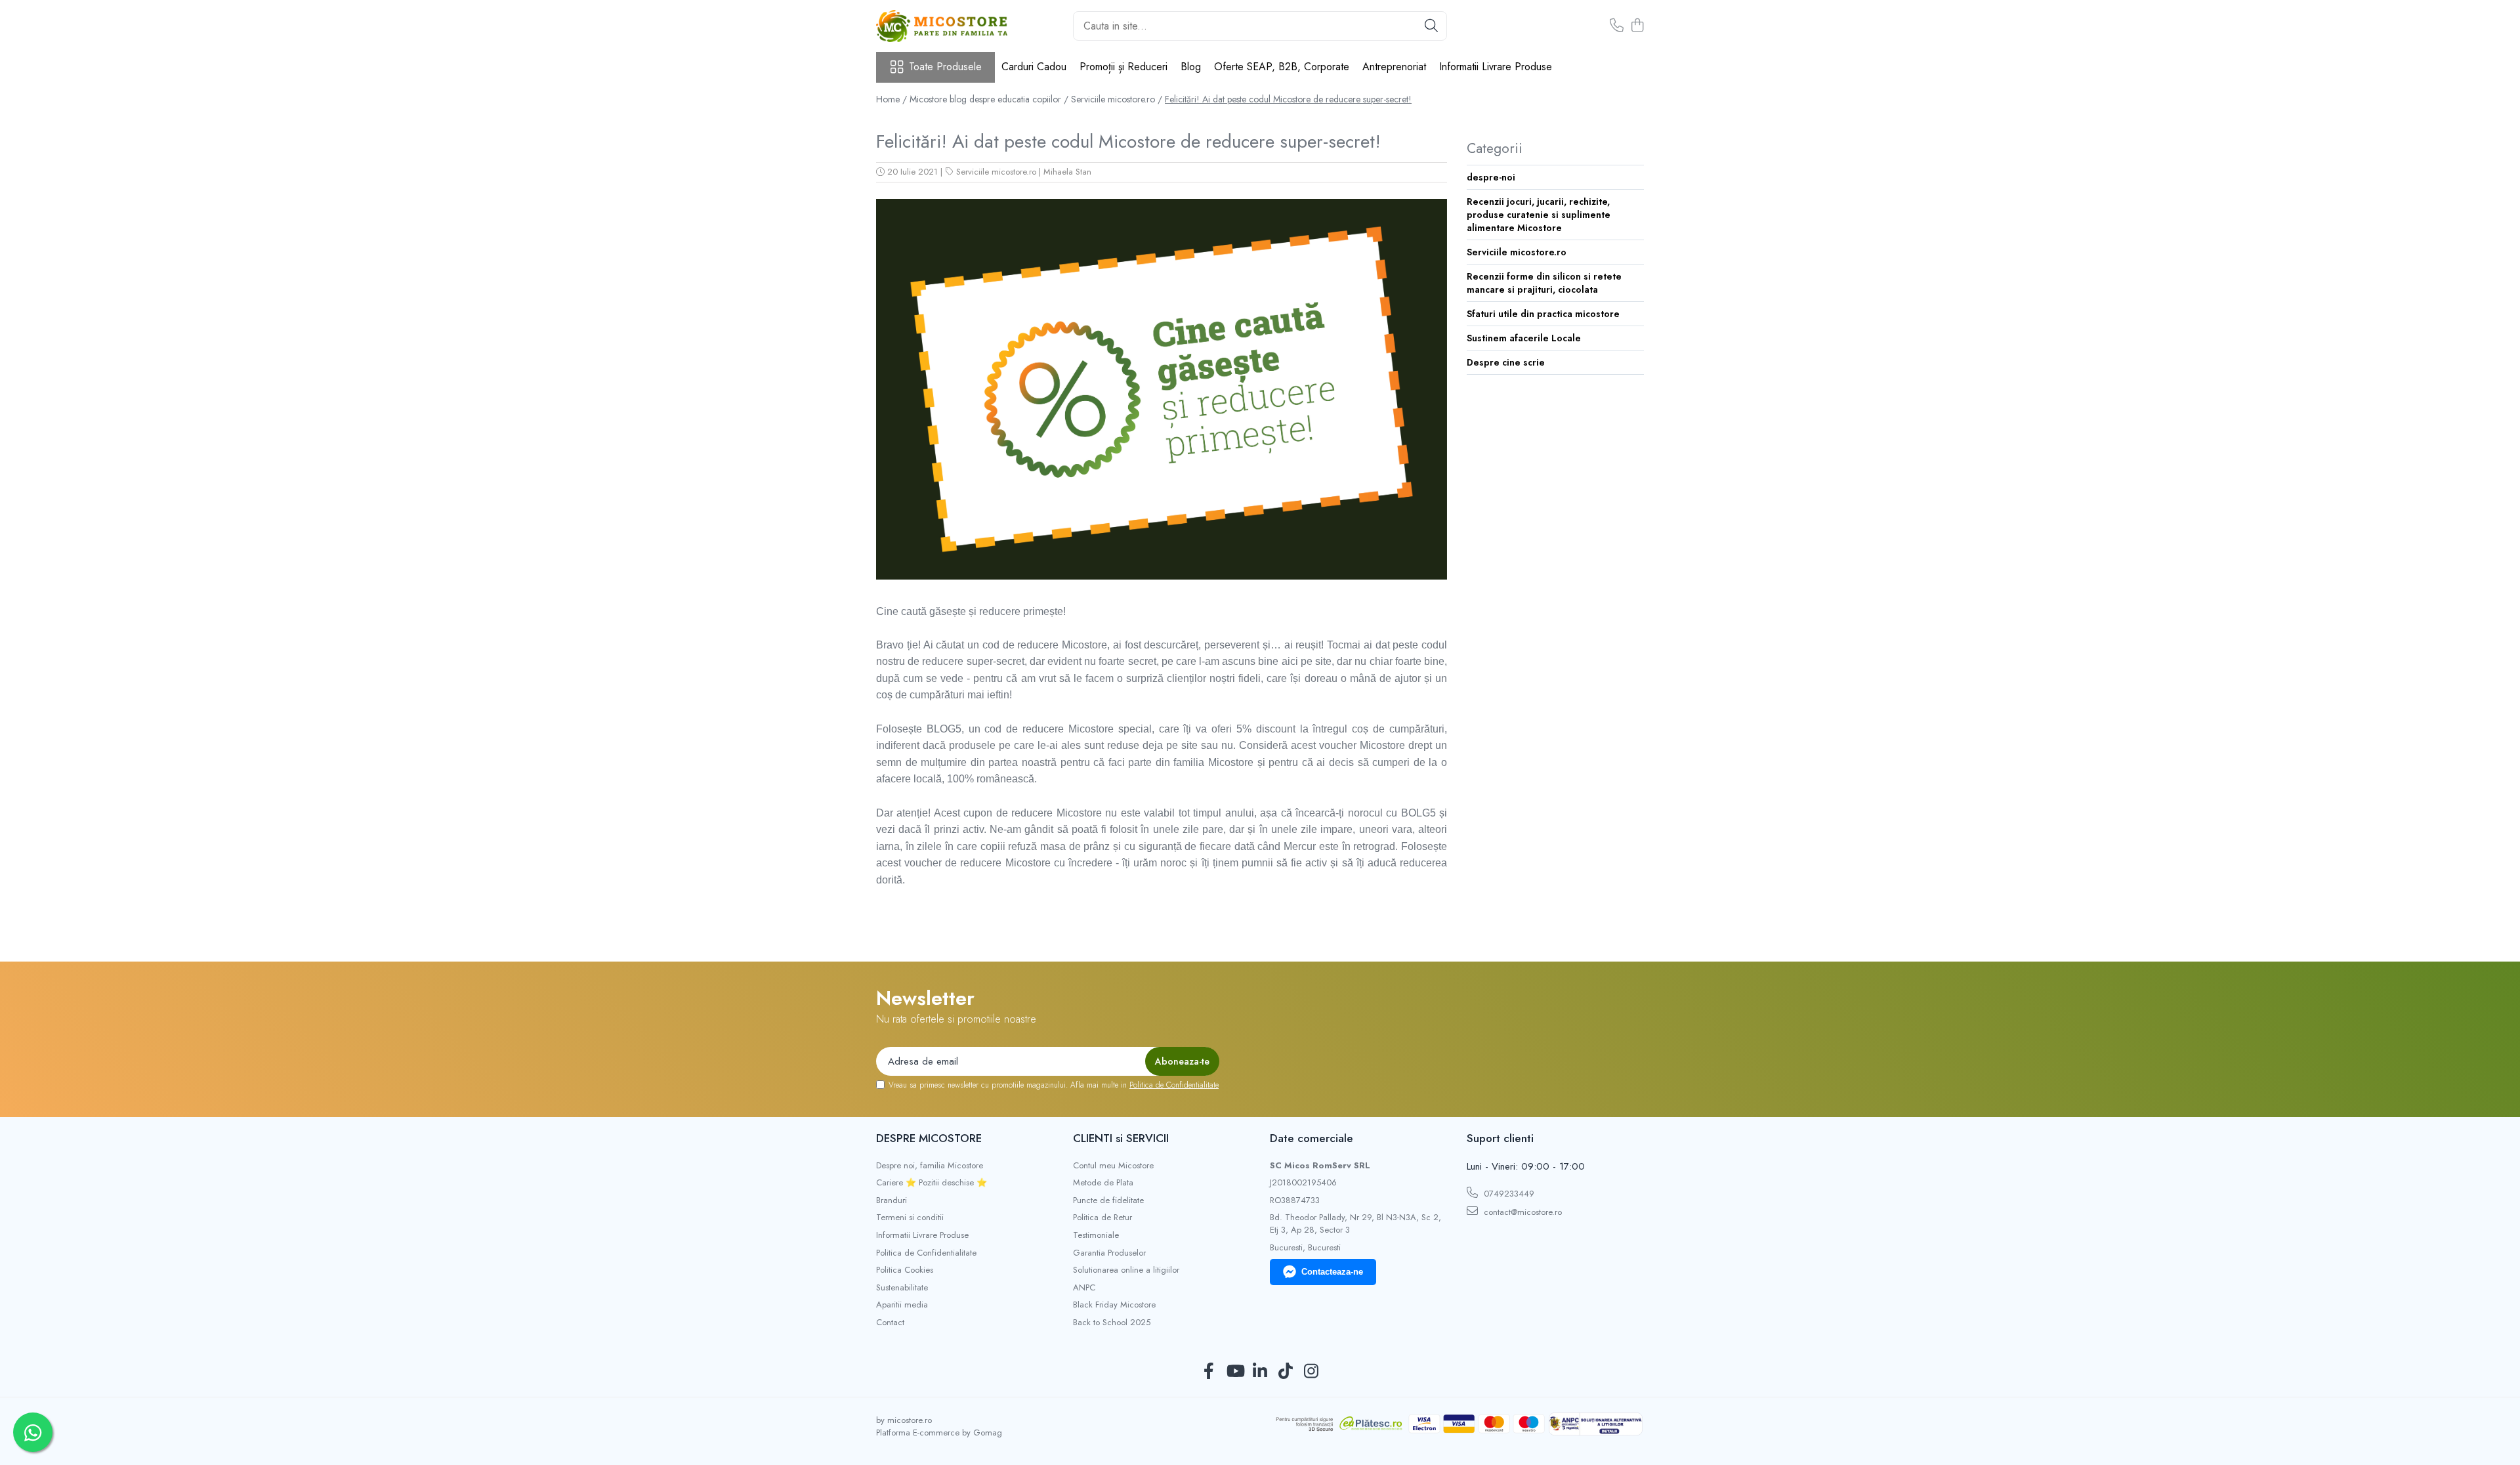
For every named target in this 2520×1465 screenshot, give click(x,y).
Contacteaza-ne (1332, 1272)
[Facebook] (1209, 1372)
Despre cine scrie (1506, 362)
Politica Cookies (905, 1270)
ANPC (1084, 1288)
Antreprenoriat (1394, 67)
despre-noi (1491, 177)
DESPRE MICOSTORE (929, 1138)
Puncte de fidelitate (1108, 1200)
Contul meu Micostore (1113, 1166)
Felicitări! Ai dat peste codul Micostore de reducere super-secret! (1288, 99)
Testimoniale (1096, 1235)
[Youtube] (1235, 1372)
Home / (892, 99)
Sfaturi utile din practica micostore (1543, 314)
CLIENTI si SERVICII (1121, 1138)
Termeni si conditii (910, 1218)
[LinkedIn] (1260, 1372)
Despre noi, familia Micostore (930, 1166)
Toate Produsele (945, 67)
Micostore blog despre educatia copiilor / (989, 99)
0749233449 (1508, 1194)
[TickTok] (1286, 1372)
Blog (1191, 67)
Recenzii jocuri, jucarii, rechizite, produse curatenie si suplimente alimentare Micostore (1539, 215)
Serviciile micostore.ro (996, 172)
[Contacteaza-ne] (1617, 26)
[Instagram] (1312, 1372)
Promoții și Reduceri (1123, 67)
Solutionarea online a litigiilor (1126, 1270)
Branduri (892, 1200)
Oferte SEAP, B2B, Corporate (1282, 67)
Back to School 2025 (1112, 1323)
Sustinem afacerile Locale (1524, 338)
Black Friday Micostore (1114, 1305)
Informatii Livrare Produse (1496, 67)
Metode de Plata (1103, 1183)
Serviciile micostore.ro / (1117, 99)
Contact (890, 1323)
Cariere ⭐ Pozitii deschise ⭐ (932, 1183)
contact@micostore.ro (1522, 1212)
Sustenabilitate (902, 1288)
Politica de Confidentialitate (1174, 1085)
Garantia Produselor (1109, 1253)
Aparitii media (902, 1305)
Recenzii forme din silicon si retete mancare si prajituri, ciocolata (1544, 283)
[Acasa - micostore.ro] (942, 26)
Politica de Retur (1102, 1218)
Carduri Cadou (1034, 67)
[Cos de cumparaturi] (1637, 26)
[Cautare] (1431, 26)
